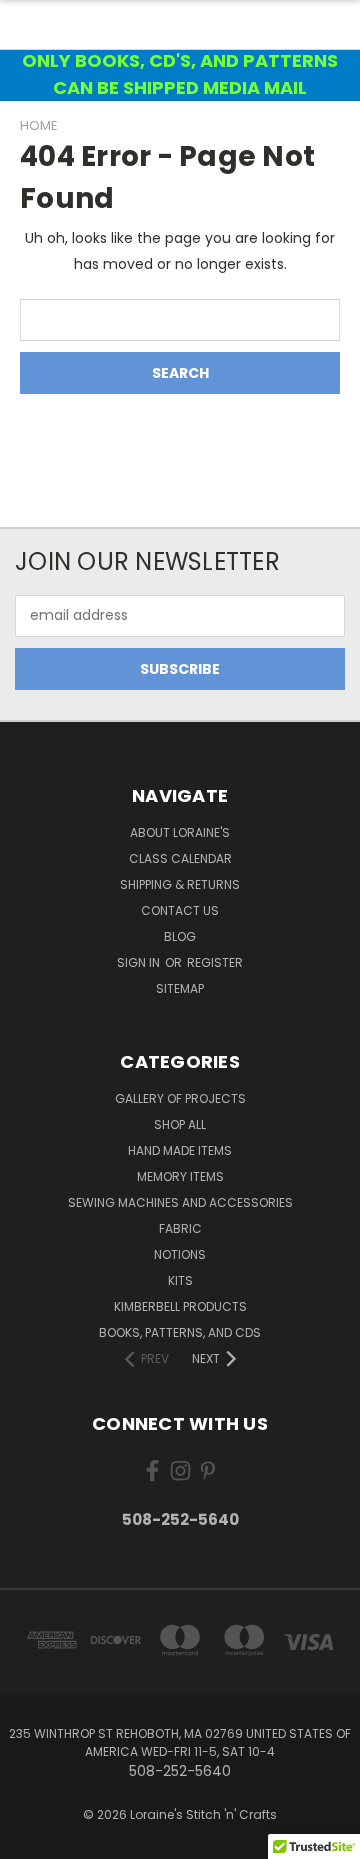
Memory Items (180, 1176)
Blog (180, 936)
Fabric (180, 1228)
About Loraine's (180, 832)
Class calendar (180, 858)
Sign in (140, 962)
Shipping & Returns (180, 884)
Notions (180, 1254)
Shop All (180, 1124)
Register (215, 962)
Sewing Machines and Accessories (180, 1202)
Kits (180, 1280)
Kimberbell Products (180, 1306)
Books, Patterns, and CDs (180, 1332)
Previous (31, 1839)
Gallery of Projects (180, 1098)
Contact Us (180, 910)
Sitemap (180, 988)
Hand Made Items (180, 1150)
